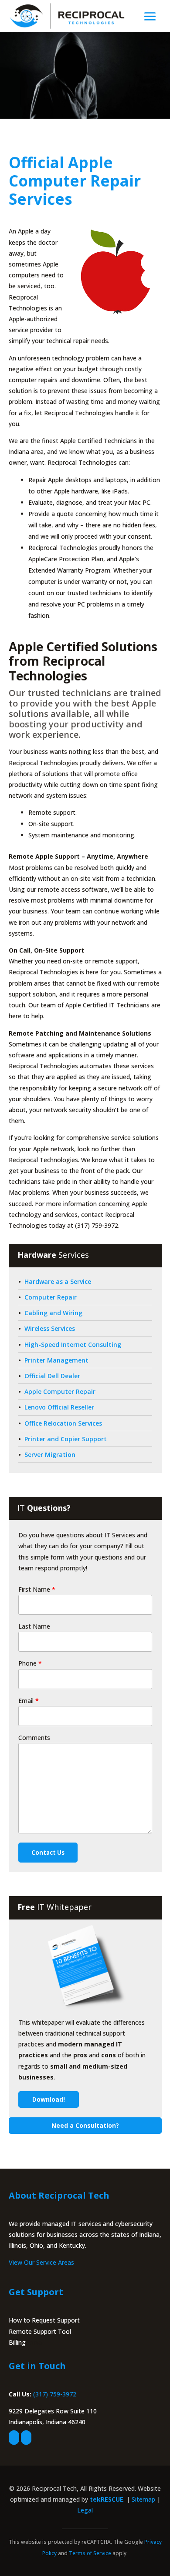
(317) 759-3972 (55, 2394)
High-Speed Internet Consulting (73, 1345)
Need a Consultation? (85, 2125)
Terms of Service (90, 2553)
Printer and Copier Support (66, 1439)
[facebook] (14, 2438)
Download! (49, 2099)
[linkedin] (26, 2438)
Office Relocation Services (63, 1423)
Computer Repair (51, 1297)
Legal (85, 2510)
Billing (17, 2342)
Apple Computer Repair (60, 1391)
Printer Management (56, 1360)
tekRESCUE (107, 2499)
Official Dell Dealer (52, 1376)
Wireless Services (50, 1328)
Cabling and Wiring (53, 1313)
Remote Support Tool (40, 2331)
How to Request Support (44, 2320)
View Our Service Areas (41, 2262)
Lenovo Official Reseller (59, 1407)
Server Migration (50, 1455)
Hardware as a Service (58, 1281)
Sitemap (143, 2499)
